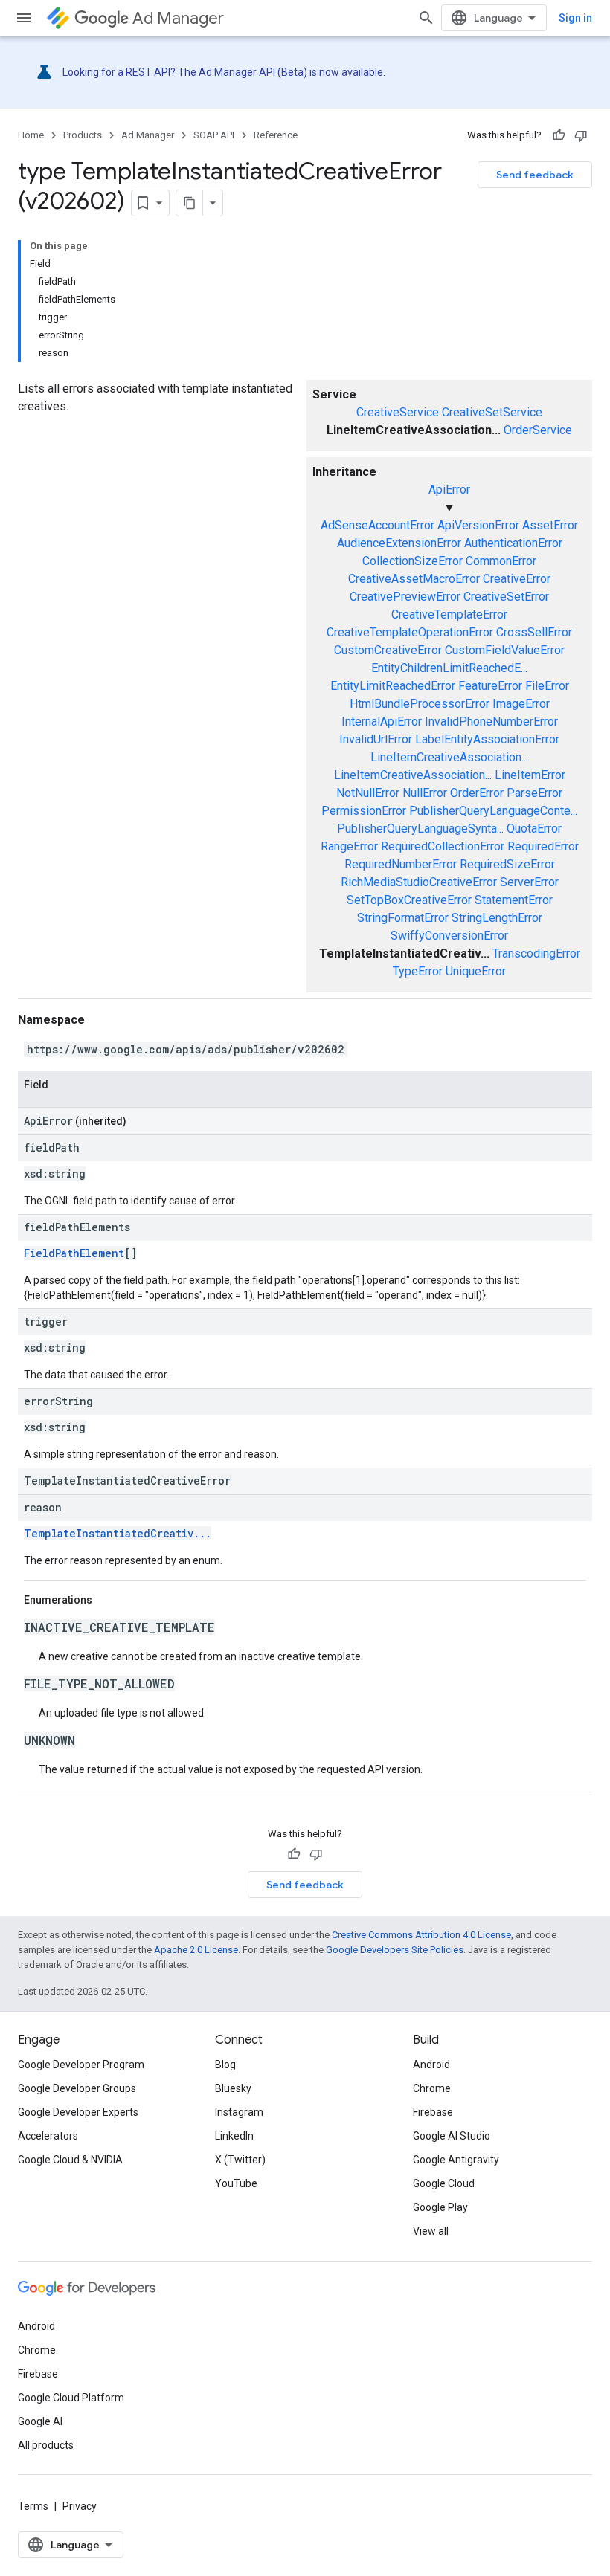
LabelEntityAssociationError (487, 739)
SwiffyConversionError (449, 936)
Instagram (239, 2112)
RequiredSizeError (507, 864)
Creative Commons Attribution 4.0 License (421, 1935)
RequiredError (543, 846)
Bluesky (233, 2088)
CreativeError (517, 579)
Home (31, 135)
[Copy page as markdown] (190, 203)
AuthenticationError (513, 543)
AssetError (550, 525)
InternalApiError (382, 722)
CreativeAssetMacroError (414, 579)
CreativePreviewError (405, 597)
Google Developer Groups (77, 2088)
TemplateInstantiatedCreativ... (118, 1533)
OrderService (538, 430)
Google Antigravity (456, 2160)
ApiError (449, 490)
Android (431, 2065)
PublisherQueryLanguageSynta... (420, 829)
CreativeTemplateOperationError (410, 632)
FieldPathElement (74, 1253)
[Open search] (426, 18)
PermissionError (364, 811)
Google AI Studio (452, 2136)
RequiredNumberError (401, 864)
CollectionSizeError (412, 561)
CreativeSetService (492, 412)
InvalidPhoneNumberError (491, 722)
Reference (276, 135)
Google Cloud (444, 2183)
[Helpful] (559, 135)
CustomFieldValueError (505, 650)
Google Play (440, 2207)
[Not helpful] (581, 135)
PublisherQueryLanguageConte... (493, 811)
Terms (33, 2506)
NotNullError (368, 793)
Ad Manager (178, 18)
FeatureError (490, 686)
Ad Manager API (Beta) (253, 72)
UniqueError (476, 971)
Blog (225, 2065)
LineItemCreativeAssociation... (449, 757)
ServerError (529, 882)
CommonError (501, 561)
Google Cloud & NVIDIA (70, 2160)
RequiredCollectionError (443, 846)
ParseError (534, 793)
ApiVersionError (478, 525)
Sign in (575, 18)
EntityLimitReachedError (393, 686)
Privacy (80, 2506)
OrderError (477, 793)
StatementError (514, 900)
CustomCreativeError (388, 650)
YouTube (236, 2183)
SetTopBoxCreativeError (409, 900)
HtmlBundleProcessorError (420, 704)
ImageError (521, 704)
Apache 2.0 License (196, 1950)
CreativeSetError (506, 597)
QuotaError (534, 829)
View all (431, 2231)
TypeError (418, 971)
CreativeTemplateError (449, 614)
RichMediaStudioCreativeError (419, 882)
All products (46, 2445)
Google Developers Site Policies (395, 1950)
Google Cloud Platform (71, 2398)
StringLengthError (497, 918)
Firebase (433, 2112)
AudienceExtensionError (399, 543)
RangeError (349, 846)
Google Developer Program (81, 2065)
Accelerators (48, 2136)
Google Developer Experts (78, 2112)
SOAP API (214, 135)
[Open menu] (24, 18)
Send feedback (535, 175)
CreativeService (398, 412)
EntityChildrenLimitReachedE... (449, 668)
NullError (425, 793)
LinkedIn (234, 2136)
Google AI (40, 2421)
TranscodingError (536, 953)
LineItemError (530, 775)
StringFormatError (403, 918)
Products (83, 135)
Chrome (432, 2088)
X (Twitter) (240, 2160)
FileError (547, 686)
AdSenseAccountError (378, 525)
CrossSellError (534, 632)
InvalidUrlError (376, 739)
